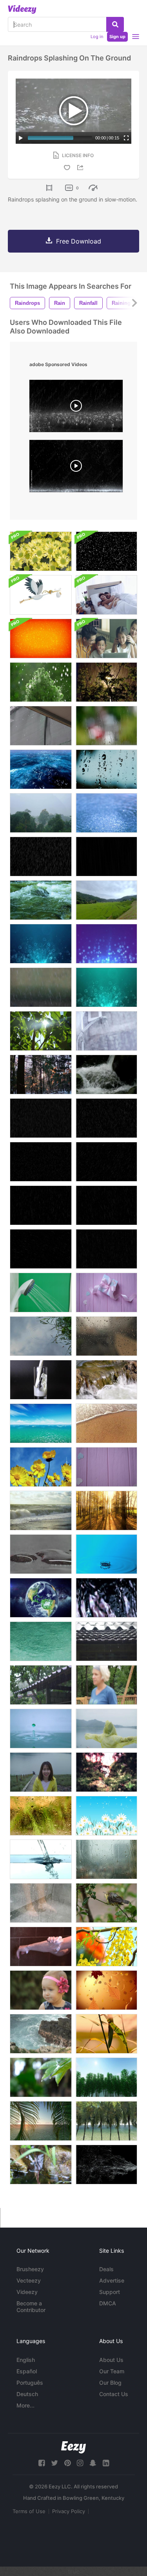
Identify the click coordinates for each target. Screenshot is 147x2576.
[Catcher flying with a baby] (41, 595)
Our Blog (110, 2383)
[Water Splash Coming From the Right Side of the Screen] (106, 2165)
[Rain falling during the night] (106, 682)
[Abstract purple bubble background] (106, 944)
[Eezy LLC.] (73, 2447)
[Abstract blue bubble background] (41, 944)
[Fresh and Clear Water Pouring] (41, 1859)
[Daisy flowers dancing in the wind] (106, 1816)
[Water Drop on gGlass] (106, 1336)
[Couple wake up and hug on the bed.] (106, 595)
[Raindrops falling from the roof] (41, 726)
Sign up (117, 37)
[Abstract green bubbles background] (106, 987)
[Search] (115, 24)
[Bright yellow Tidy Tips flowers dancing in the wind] (41, 1467)
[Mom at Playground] (106, 1685)
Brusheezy (30, 2269)
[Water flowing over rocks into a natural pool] (106, 1380)
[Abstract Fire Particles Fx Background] (41, 639)
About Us (111, 2360)
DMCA (108, 2303)
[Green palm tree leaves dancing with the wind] (41, 2121)
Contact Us (114, 2394)
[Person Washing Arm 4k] (41, 1947)
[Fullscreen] (126, 138)
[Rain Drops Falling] (41, 987)
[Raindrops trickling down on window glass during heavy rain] (106, 1859)
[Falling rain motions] (106, 857)
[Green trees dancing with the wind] (106, 2077)
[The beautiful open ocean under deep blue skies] (41, 1423)
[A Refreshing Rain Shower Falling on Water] (106, 813)
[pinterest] (67, 2463)
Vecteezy (29, 2280)
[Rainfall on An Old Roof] (106, 1641)
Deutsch (27, 2394)
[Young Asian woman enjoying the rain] (41, 1772)
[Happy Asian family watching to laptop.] (106, 639)
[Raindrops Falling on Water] (41, 1641)
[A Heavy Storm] (41, 813)
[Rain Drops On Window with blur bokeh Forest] (106, 1772)
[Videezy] (22, 9)
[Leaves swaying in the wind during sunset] (106, 2034)
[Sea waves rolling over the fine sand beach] (106, 1423)
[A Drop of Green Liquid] (41, 1729)
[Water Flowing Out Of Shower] (41, 1293)
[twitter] (54, 2463)
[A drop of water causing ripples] (106, 1554)
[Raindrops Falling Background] (41, 1118)
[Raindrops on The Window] (106, 769)
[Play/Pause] (21, 138)
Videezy (27, 2292)
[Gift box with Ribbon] (106, 1293)
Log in (97, 37)
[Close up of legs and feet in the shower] (41, 1903)
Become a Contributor (31, 2307)
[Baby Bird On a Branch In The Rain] (106, 1903)
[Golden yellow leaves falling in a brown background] (106, 1990)
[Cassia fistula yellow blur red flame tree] (106, 1947)
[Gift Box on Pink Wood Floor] (106, 1467)
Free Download (79, 241)
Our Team (112, 2371)
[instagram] (80, 2463)
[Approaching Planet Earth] (41, 1598)
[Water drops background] (41, 1554)
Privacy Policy (69, 2511)
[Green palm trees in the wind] (106, 2121)
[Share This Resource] (82, 168)
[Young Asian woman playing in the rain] (106, 1729)
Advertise (112, 2280)
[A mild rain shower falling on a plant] (41, 682)
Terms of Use (29, 2511)
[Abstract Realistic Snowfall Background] (106, 551)
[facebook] (42, 2463)
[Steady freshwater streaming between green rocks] (41, 2165)
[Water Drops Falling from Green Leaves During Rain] (41, 2077)
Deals (106, 2269)
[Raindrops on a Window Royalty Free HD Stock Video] (106, 726)
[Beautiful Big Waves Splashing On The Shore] (41, 1511)
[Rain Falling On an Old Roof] (41, 1685)
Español (27, 2371)
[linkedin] (106, 2463)
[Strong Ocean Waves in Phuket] (41, 2034)
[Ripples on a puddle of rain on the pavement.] (41, 1336)
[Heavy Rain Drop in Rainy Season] (41, 857)
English (26, 2360)
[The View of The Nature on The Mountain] (106, 900)
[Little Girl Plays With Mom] (41, 1990)
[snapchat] (93, 2463)
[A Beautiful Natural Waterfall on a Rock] (106, 1075)
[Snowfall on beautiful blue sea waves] (41, 769)
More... (25, 2405)
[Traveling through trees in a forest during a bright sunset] (106, 1511)
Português (30, 2383)
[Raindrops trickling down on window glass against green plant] (41, 1816)
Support (110, 2292)
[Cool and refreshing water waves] (106, 1598)
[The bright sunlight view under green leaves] (41, 1031)
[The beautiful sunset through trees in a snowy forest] (41, 1075)
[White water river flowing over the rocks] (41, 900)
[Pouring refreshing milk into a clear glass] (41, 1380)
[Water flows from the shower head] (106, 1031)
